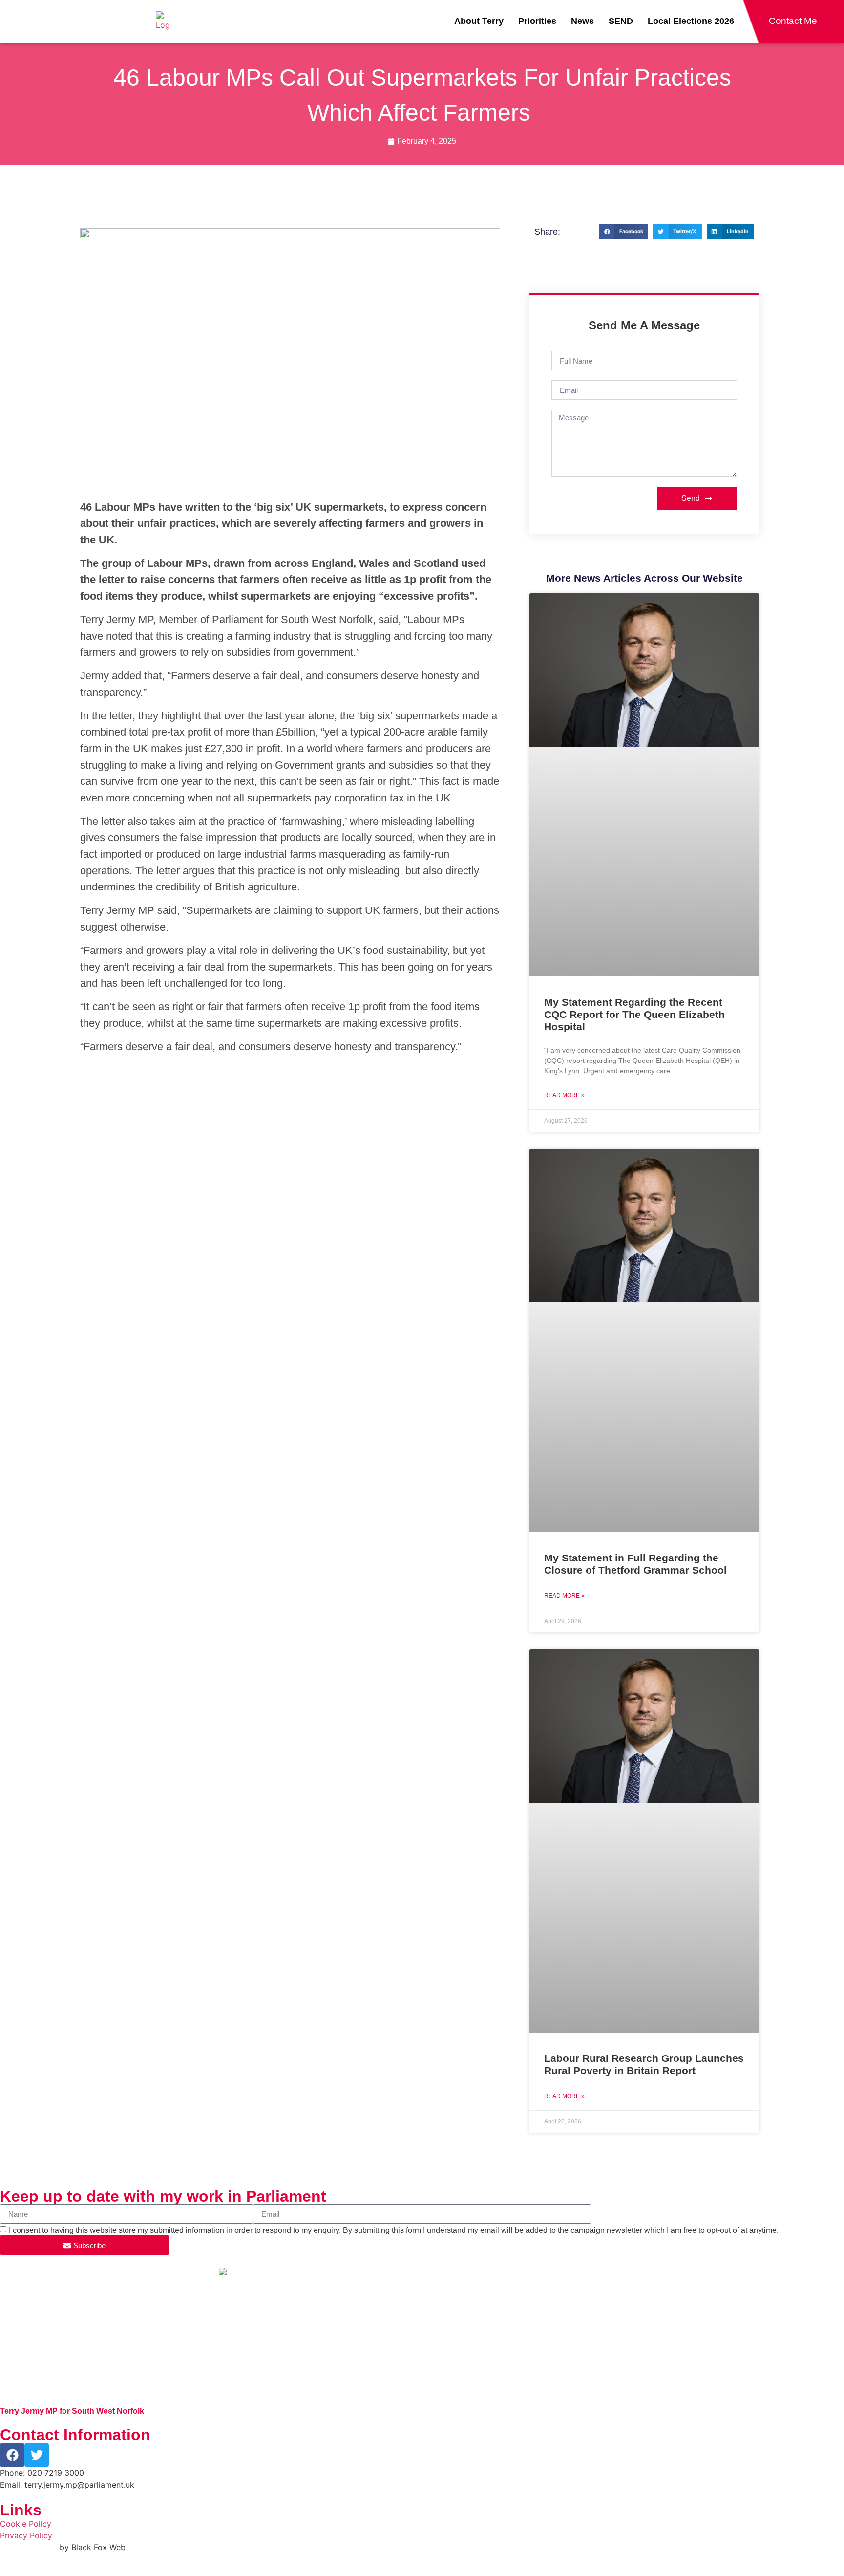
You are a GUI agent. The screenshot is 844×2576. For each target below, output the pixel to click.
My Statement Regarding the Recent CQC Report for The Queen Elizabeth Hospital (634, 1014)
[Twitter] (37, 2455)
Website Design (29, 2547)
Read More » (564, 1095)
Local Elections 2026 (691, 21)
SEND (621, 21)
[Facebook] (12, 2455)
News (582, 21)
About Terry (479, 21)
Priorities (537, 21)
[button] (624, 232)
